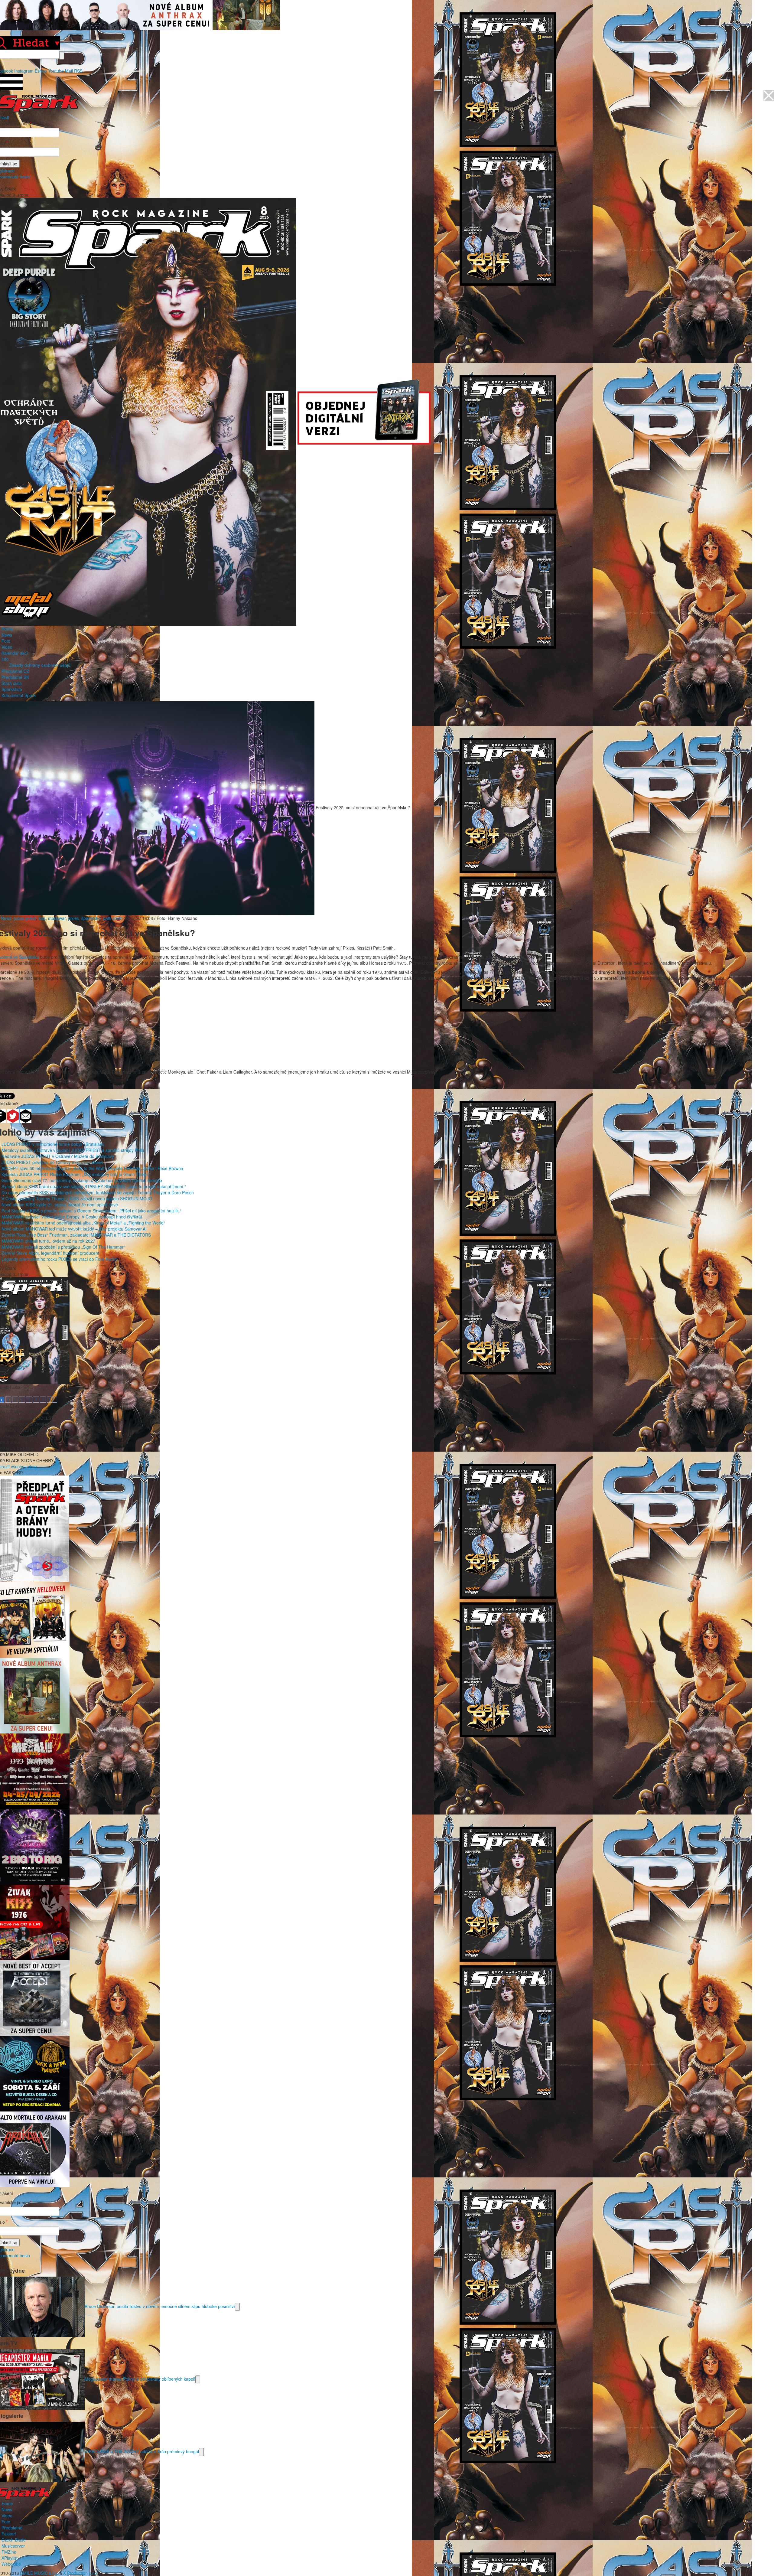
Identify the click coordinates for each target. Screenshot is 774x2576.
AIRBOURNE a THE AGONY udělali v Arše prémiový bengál (142, 2451)
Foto (6, 641)
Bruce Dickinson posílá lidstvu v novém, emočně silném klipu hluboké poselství (160, 2306)
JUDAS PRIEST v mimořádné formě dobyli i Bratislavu (53, 1144)
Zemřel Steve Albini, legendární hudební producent (50, 1253)
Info (5, 659)
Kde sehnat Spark (19, 695)
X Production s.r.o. (81, 2573)
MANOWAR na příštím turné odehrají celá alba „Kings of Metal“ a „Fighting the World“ (83, 1223)
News (7, 635)
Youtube (56, 71)
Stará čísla (12, 683)
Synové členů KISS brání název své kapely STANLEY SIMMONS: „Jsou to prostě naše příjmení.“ (94, 1186)
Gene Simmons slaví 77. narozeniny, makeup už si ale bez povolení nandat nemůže (82, 1180)
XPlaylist (10, 2558)
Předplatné (12, 2528)
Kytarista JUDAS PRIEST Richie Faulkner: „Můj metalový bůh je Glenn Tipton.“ (76, 1174)
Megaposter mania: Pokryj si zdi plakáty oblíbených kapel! (140, 2379)
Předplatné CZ (15, 671)
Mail (69, 71)
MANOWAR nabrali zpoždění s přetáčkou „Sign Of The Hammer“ (63, 1247)
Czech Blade (14, 2540)
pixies (73, 918)
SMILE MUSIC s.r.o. (39, 2573)
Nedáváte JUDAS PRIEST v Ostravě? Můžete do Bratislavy (58, 1156)
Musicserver (13, 2546)
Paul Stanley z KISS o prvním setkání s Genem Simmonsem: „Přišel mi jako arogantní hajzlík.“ (91, 1211)
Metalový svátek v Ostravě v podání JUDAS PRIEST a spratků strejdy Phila (73, 1150)
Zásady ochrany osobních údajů (40, 665)
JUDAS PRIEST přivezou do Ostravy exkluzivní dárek (52, 1162)
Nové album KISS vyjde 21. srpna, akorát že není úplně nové (60, 1205)
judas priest (25, 918)
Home (7, 629)
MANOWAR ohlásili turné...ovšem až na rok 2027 (48, 1241)
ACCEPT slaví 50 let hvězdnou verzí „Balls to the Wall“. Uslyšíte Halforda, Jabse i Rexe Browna (92, 1168)
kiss (42, 918)
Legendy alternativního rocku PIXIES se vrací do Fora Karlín (59, 1259)
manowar (57, 918)
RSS (78, 71)
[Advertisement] (384, 1026)
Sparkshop (12, 689)
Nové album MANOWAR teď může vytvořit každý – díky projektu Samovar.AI (74, 1229)
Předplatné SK (15, 677)
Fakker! (9, 2534)
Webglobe (11, 2564)
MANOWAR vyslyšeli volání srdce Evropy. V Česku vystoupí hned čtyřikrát (72, 1217)
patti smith (113, 918)
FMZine (9, 2552)
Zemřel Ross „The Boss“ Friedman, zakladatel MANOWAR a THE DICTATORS (76, 1235)
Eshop (41, 71)
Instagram (24, 71)
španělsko (91, 918)
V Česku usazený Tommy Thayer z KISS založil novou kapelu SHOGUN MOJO (77, 1198)
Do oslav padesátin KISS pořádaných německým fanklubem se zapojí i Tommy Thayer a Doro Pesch (98, 1192)
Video (7, 647)
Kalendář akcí (15, 653)
